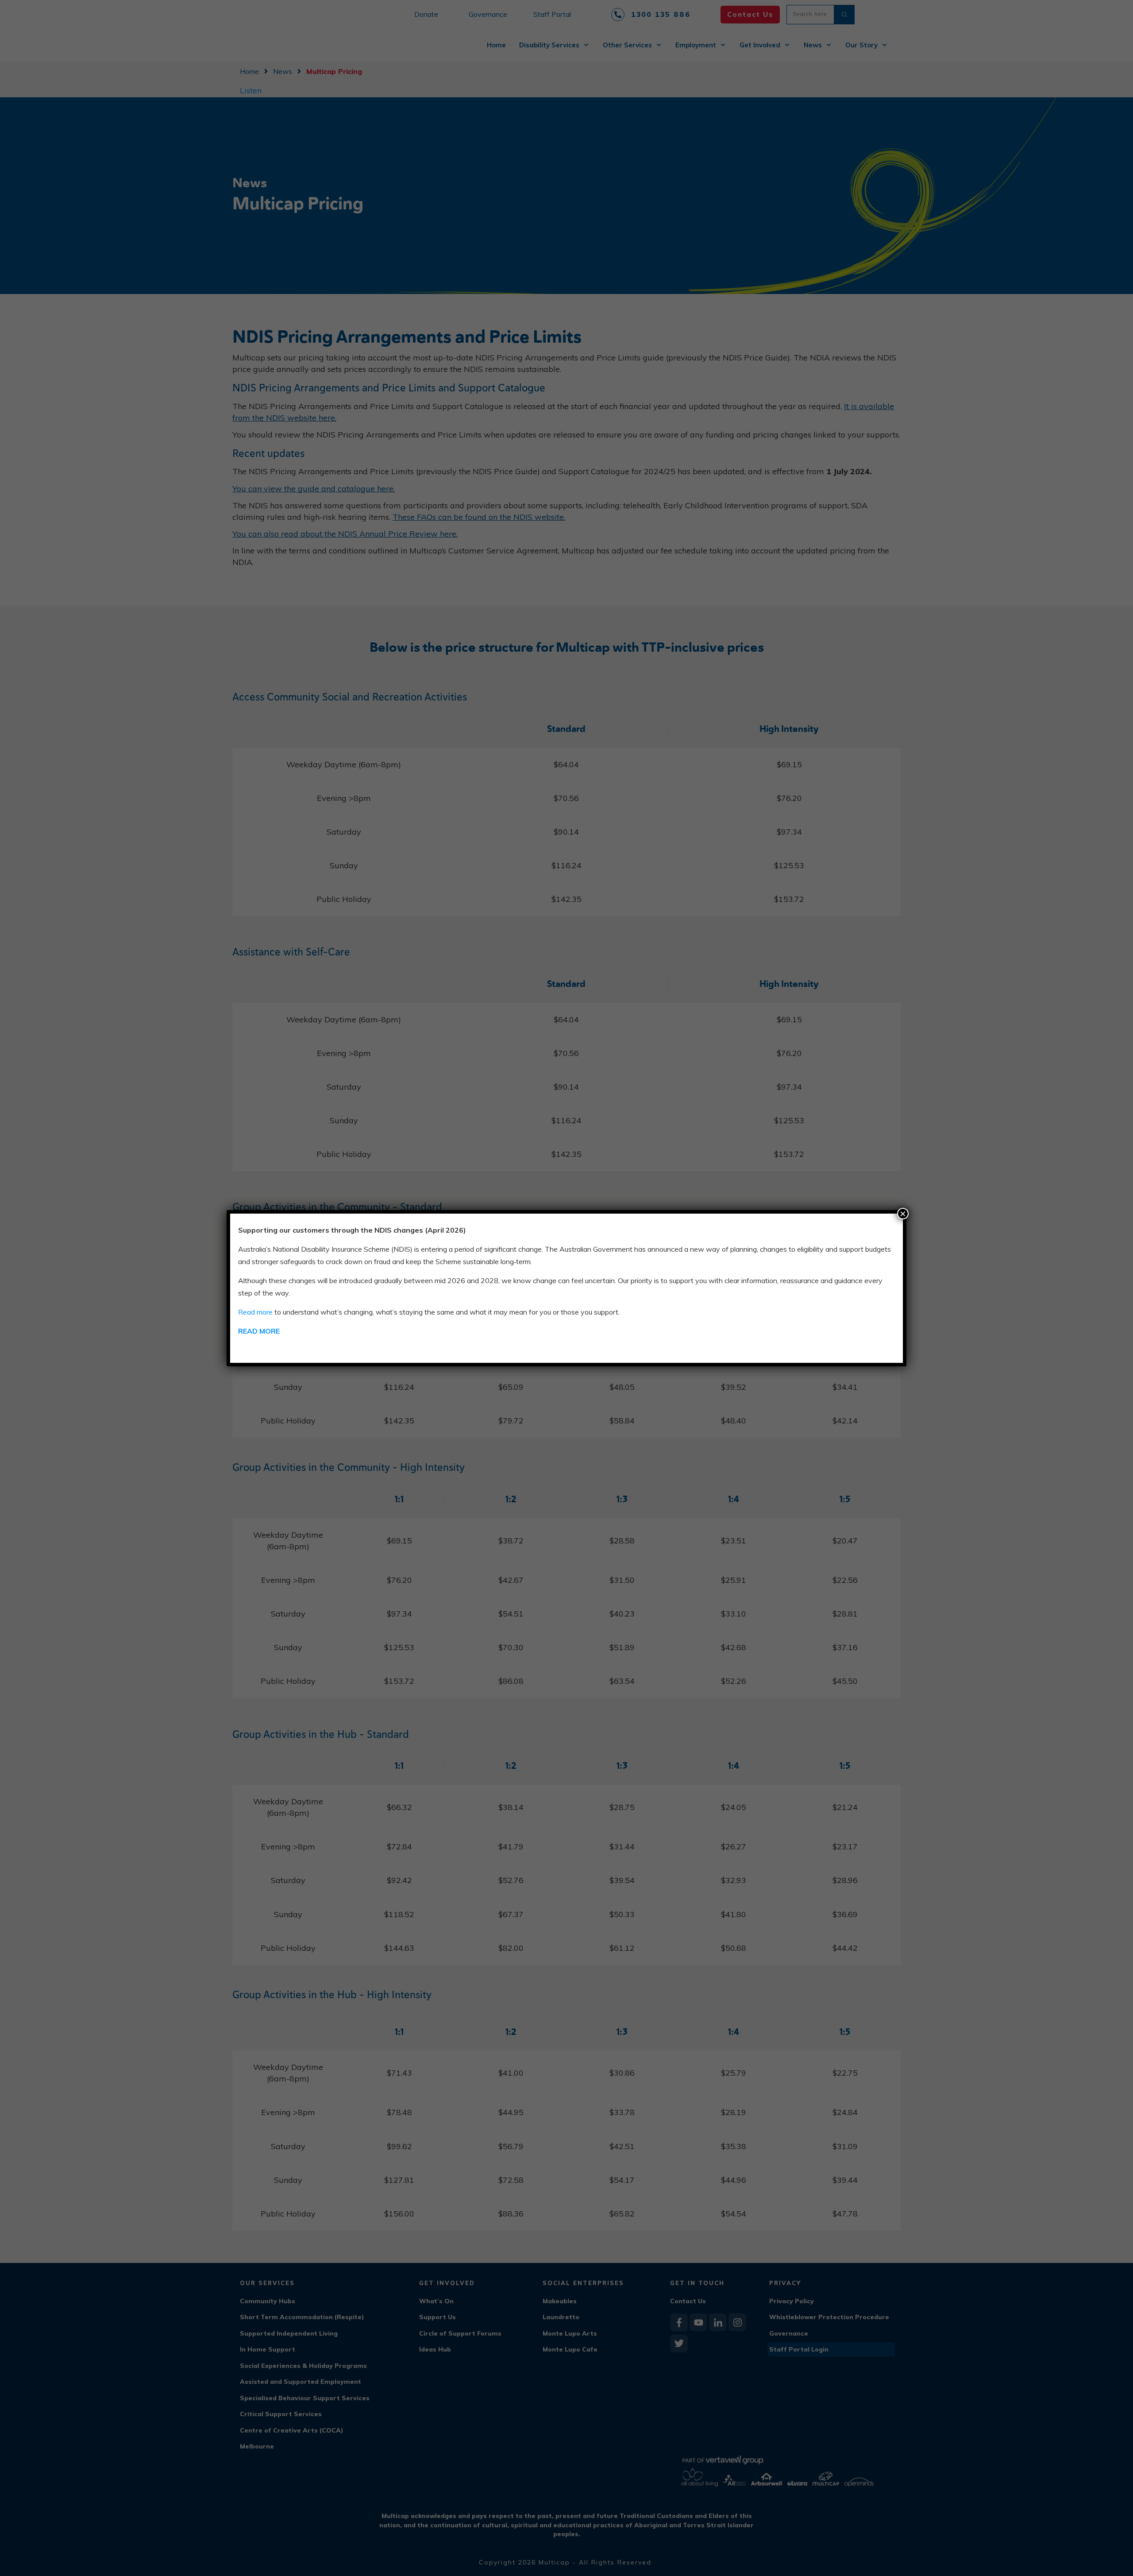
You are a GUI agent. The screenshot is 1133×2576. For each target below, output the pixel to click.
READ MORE (259, 1331)
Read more (255, 1312)
